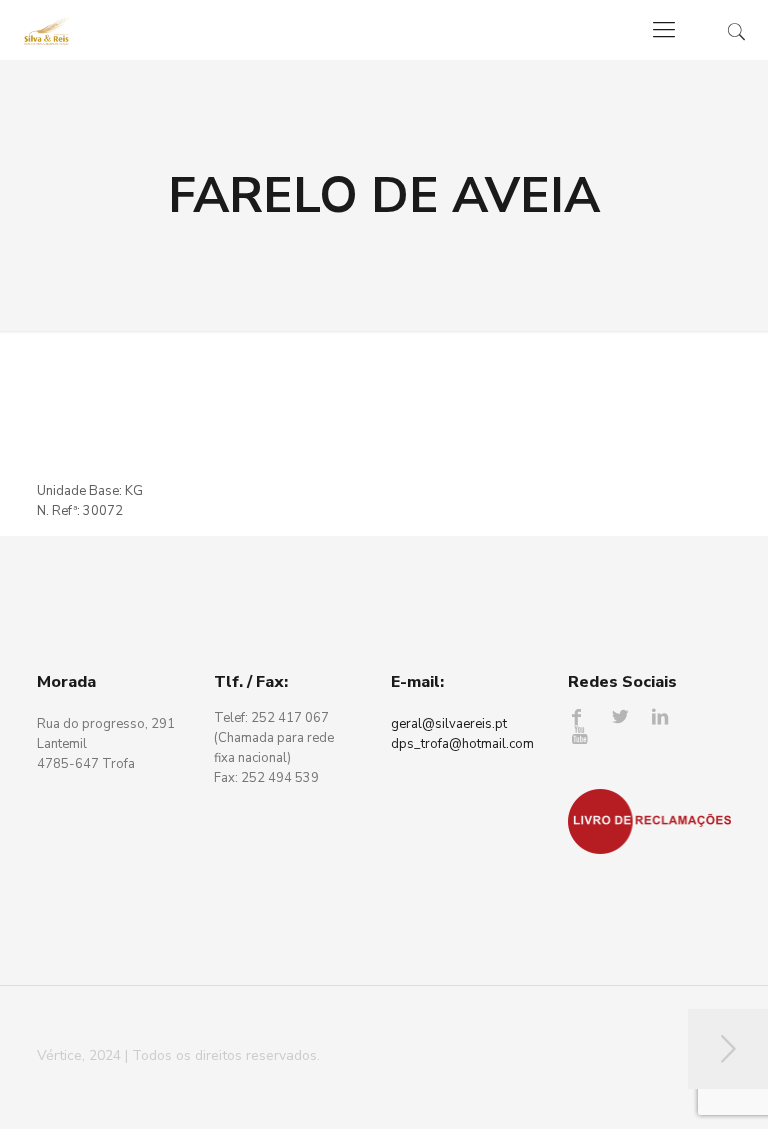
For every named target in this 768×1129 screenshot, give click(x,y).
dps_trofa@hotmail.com (462, 744)
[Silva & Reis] (47, 30)
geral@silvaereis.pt (449, 724)
